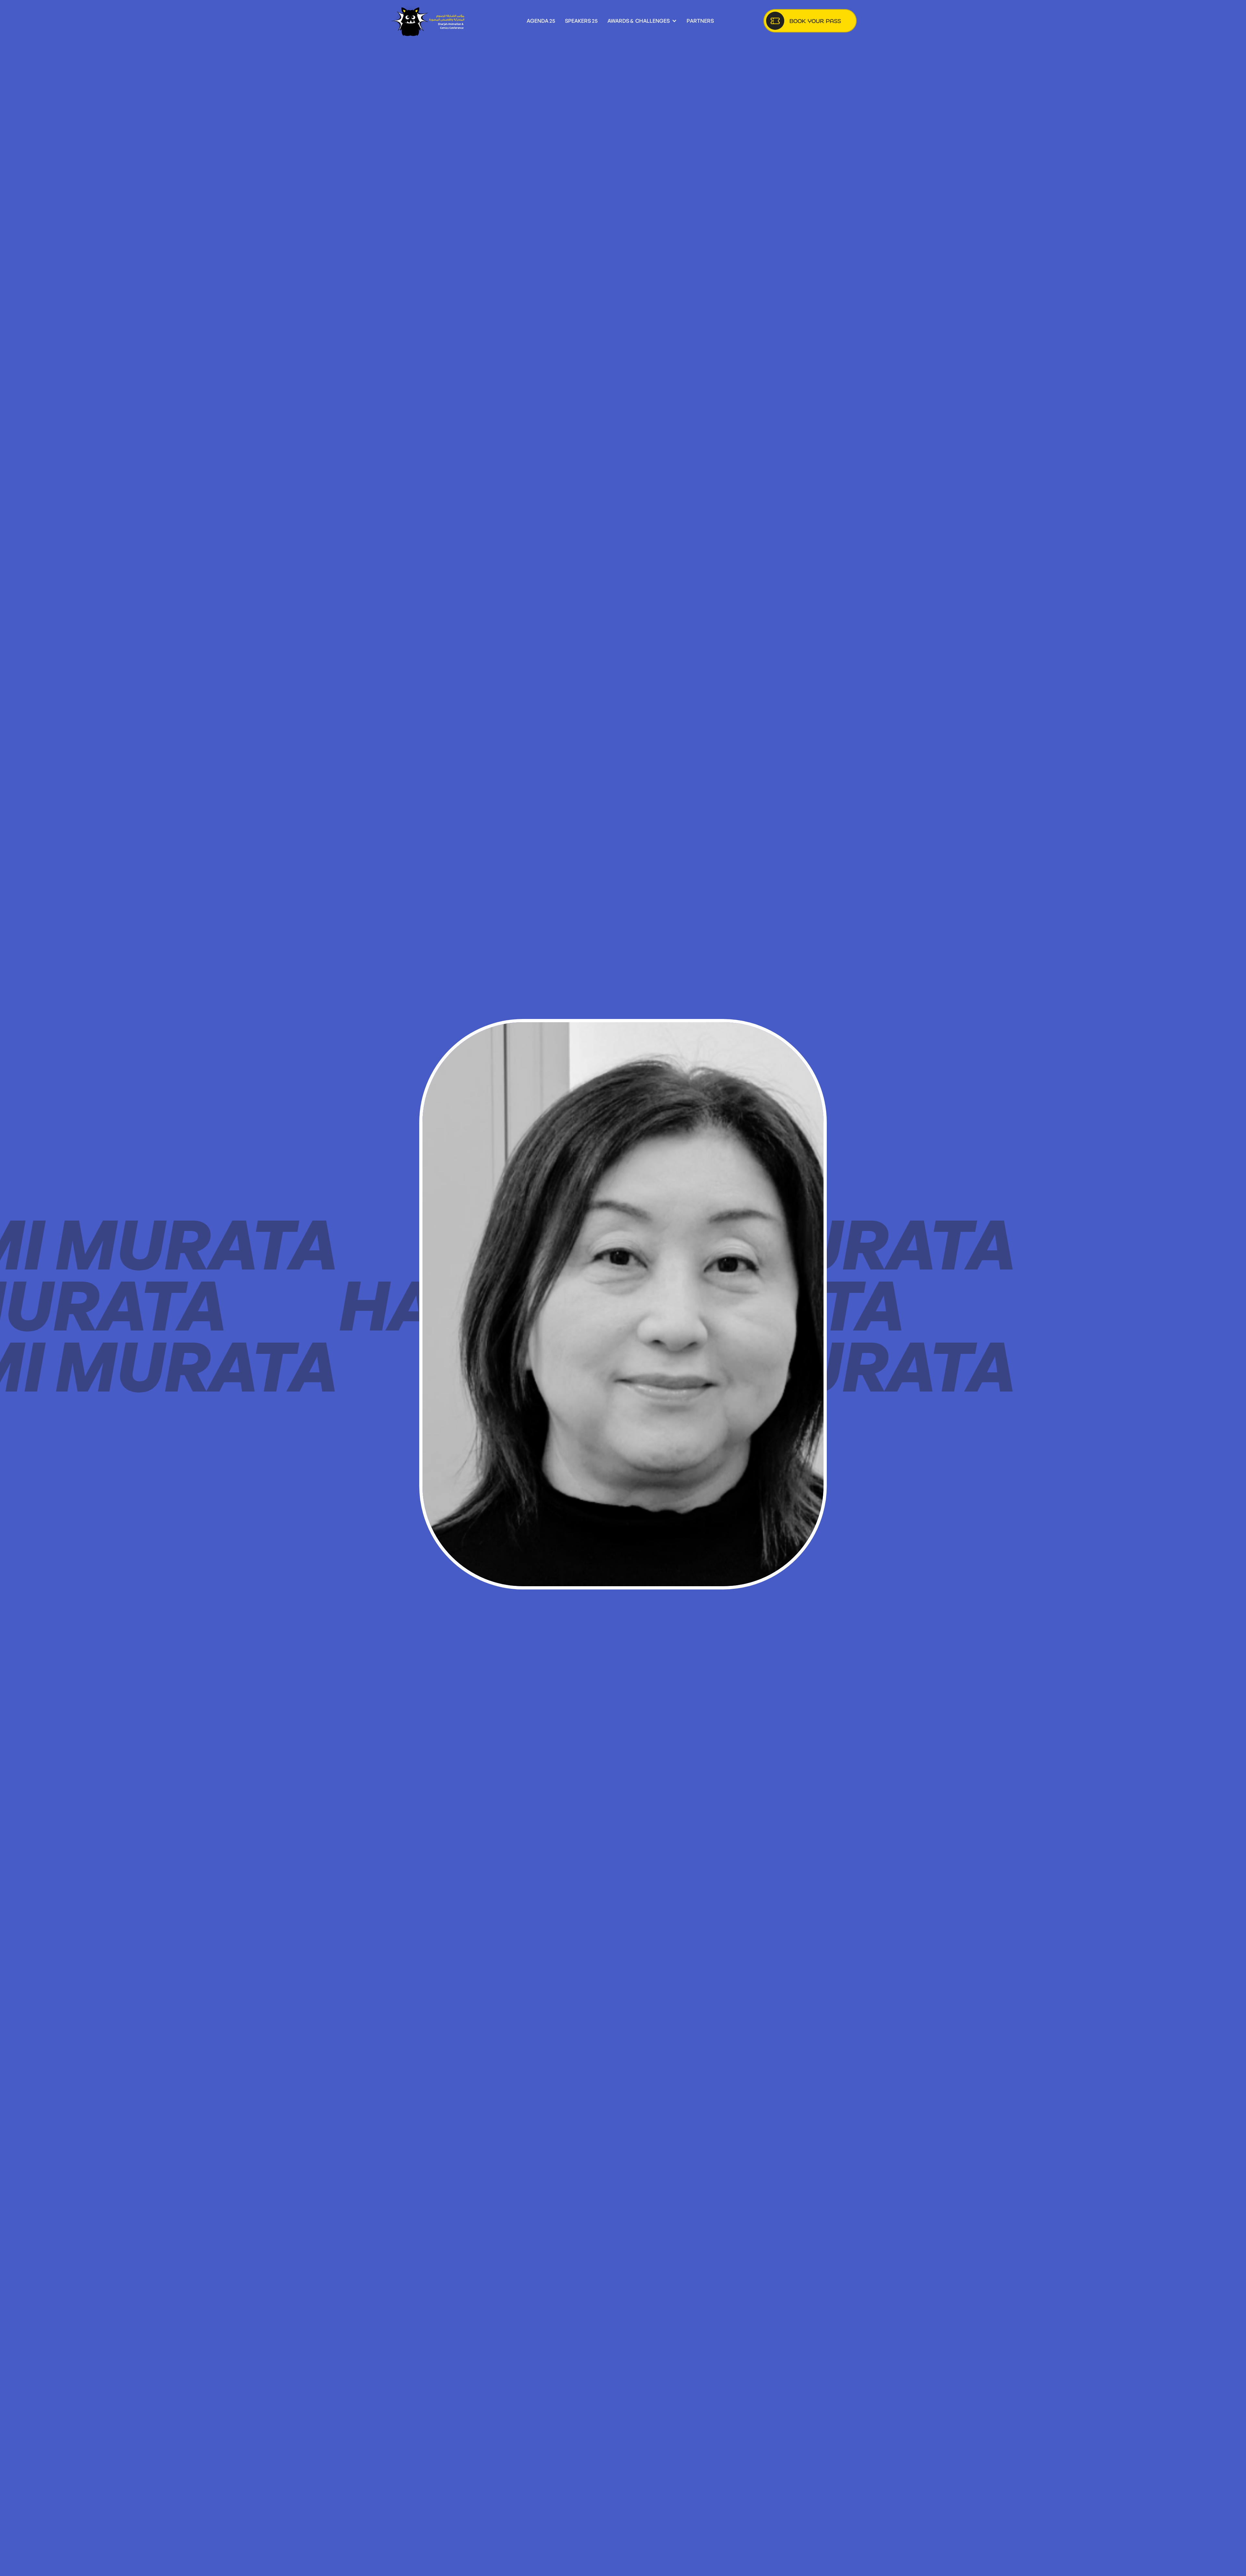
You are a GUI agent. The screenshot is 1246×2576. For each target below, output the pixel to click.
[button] (642, 21)
